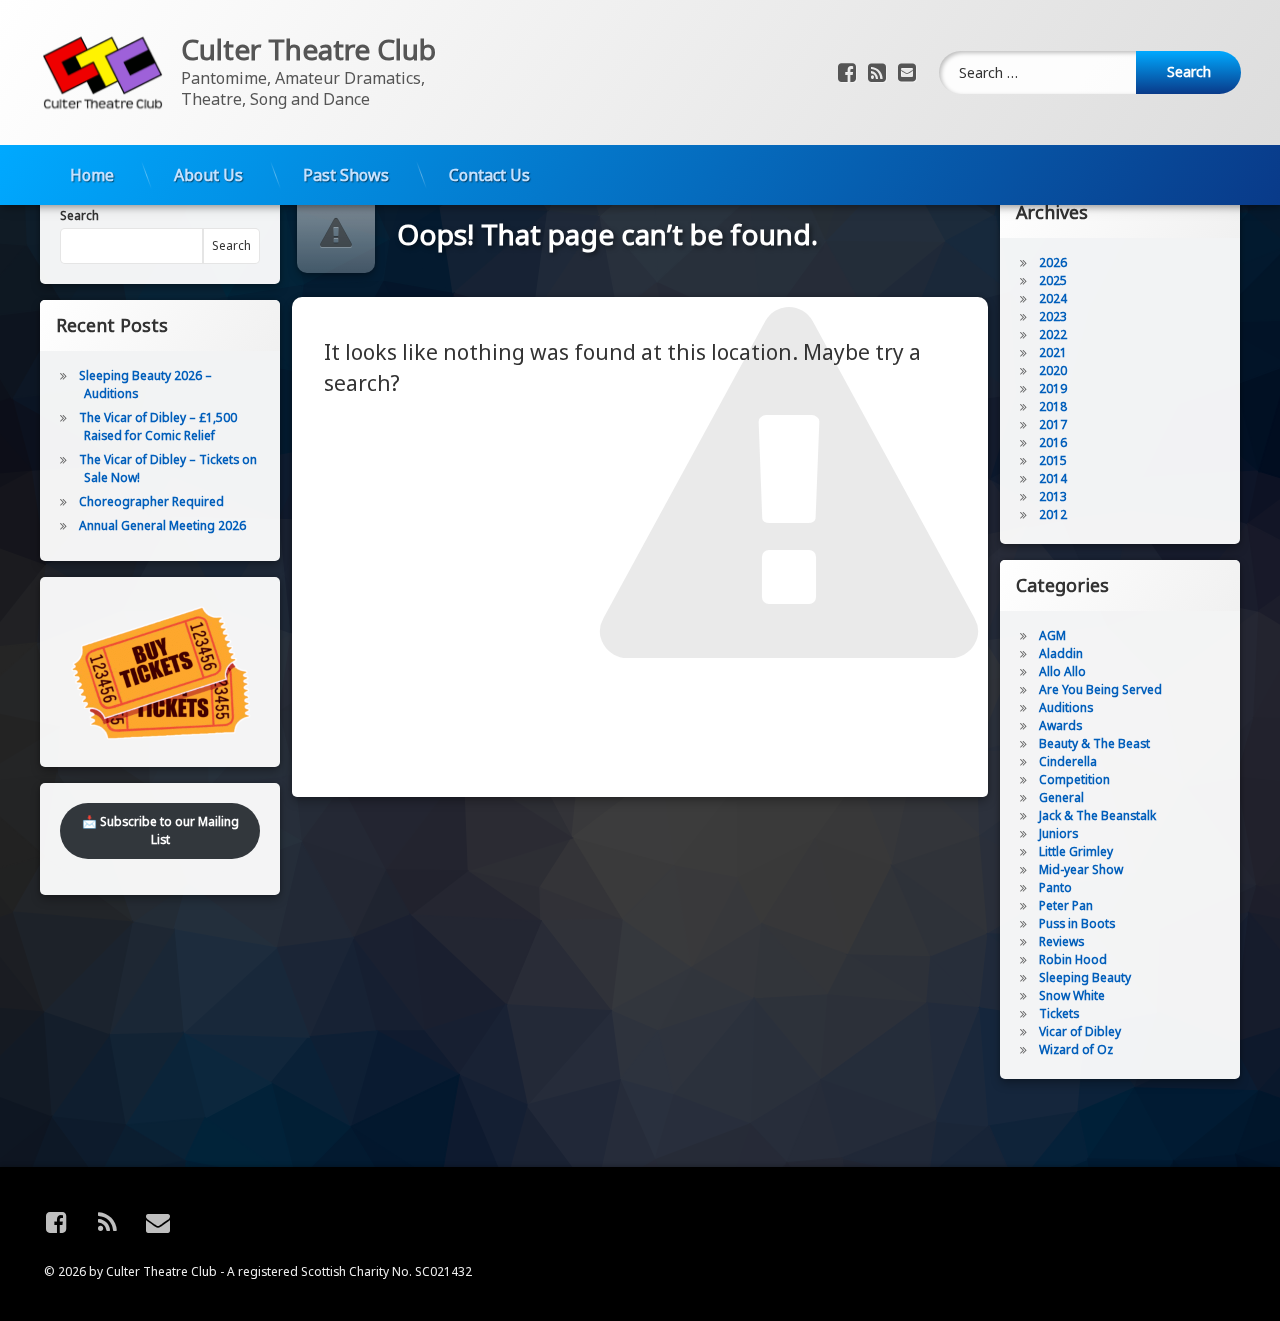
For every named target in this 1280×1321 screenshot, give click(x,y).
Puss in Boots (1077, 923)
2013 (1053, 496)
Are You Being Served (1100, 689)
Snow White (1072, 995)
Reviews (1061, 941)
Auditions (1066, 707)
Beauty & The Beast (1094, 743)
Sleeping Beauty (1085, 977)
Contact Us (489, 175)
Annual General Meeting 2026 (162, 525)
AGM (1052, 635)
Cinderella (1068, 761)
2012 (1053, 514)
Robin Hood (1073, 959)
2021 (1053, 352)
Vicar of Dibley (1080, 1031)
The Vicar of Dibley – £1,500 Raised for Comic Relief (158, 426)
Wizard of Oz (1076, 1049)
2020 (1053, 370)
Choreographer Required (151, 501)
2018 (1053, 406)
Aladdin (1061, 653)
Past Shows (346, 175)
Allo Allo (1062, 671)
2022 (1053, 334)
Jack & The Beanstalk (1097, 815)
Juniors (1058, 833)
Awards (1060, 725)
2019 (1053, 388)
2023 (1053, 316)
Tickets (1059, 1013)
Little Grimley (1076, 851)
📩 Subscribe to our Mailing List (160, 830)
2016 (1053, 442)
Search (79, 215)
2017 (1053, 424)
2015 (1053, 460)
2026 (1053, 262)
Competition (1074, 779)
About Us (208, 175)
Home (92, 175)
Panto (1055, 887)
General (1061, 797)
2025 (1053, 280)
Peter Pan (1066, 905)
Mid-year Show (1081, 869)
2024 (1053, 298)
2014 (1053, 478)
